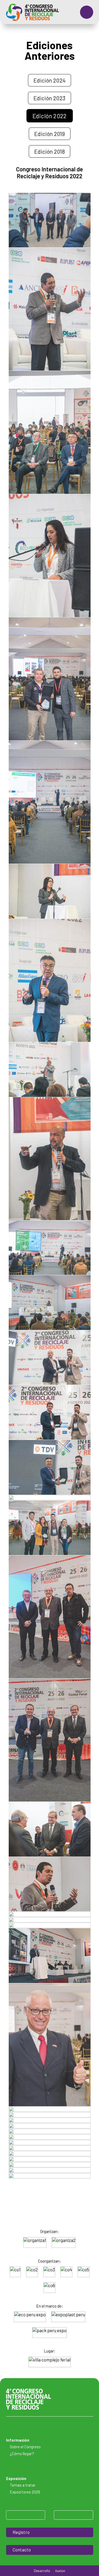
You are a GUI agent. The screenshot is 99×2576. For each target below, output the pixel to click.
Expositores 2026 (25, 2492)
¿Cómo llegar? (22, 2454)
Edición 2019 (50, 134)
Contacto (22, 2550)
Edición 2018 (49, 151)
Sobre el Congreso (25, 2447)
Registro (21, 2532)
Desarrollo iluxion (49, 2571)
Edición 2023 (49, 98)
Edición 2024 (49, 80)
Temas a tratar (23, 2485)
